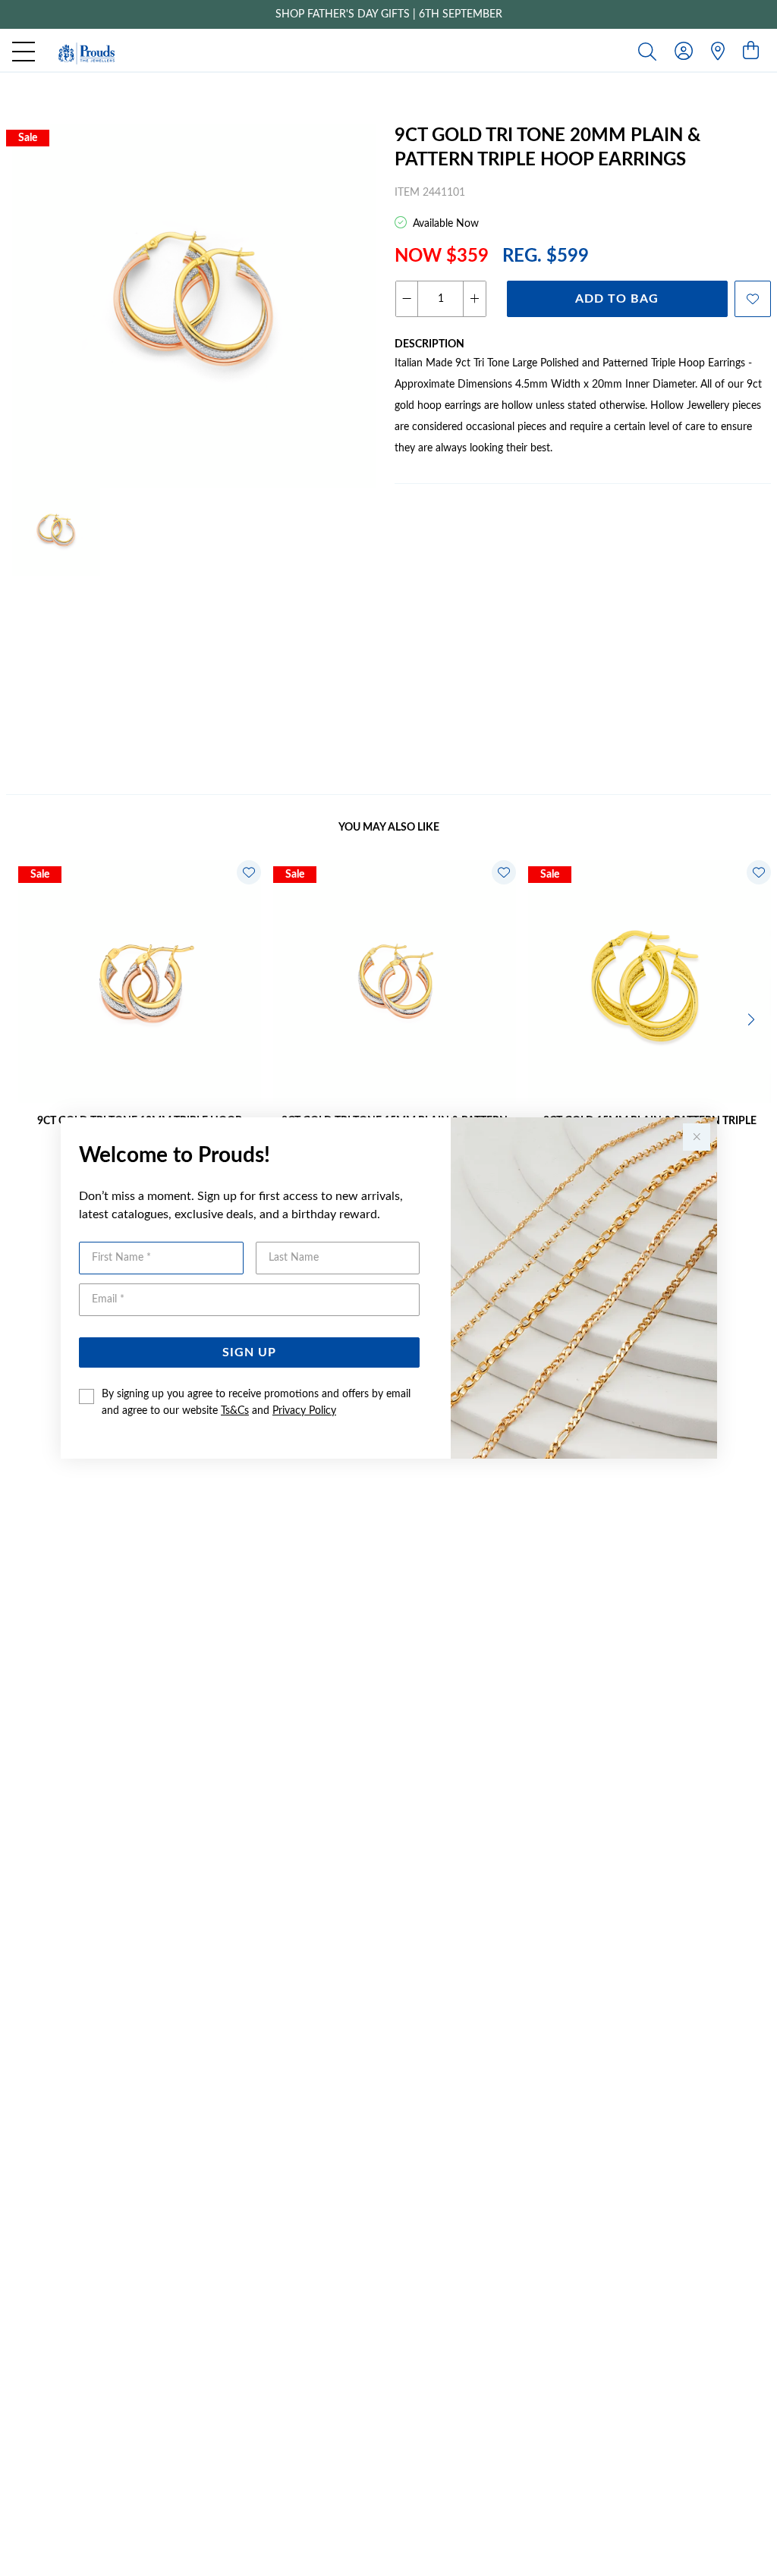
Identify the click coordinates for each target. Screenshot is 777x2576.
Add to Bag (617, 299)
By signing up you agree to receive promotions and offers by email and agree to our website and (256, 1403)
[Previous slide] (24, 1018)
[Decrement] (407, 299)
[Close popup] (697, 1137)
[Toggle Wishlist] (249, 872)
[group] (388, 14)
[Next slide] (753, 1018)
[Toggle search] (650, 51)
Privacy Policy (304, 1411)
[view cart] (751, 52)
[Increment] (474, 299)
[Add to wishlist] (753, 299)
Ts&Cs (235, 1411)
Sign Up (249, 1352)
